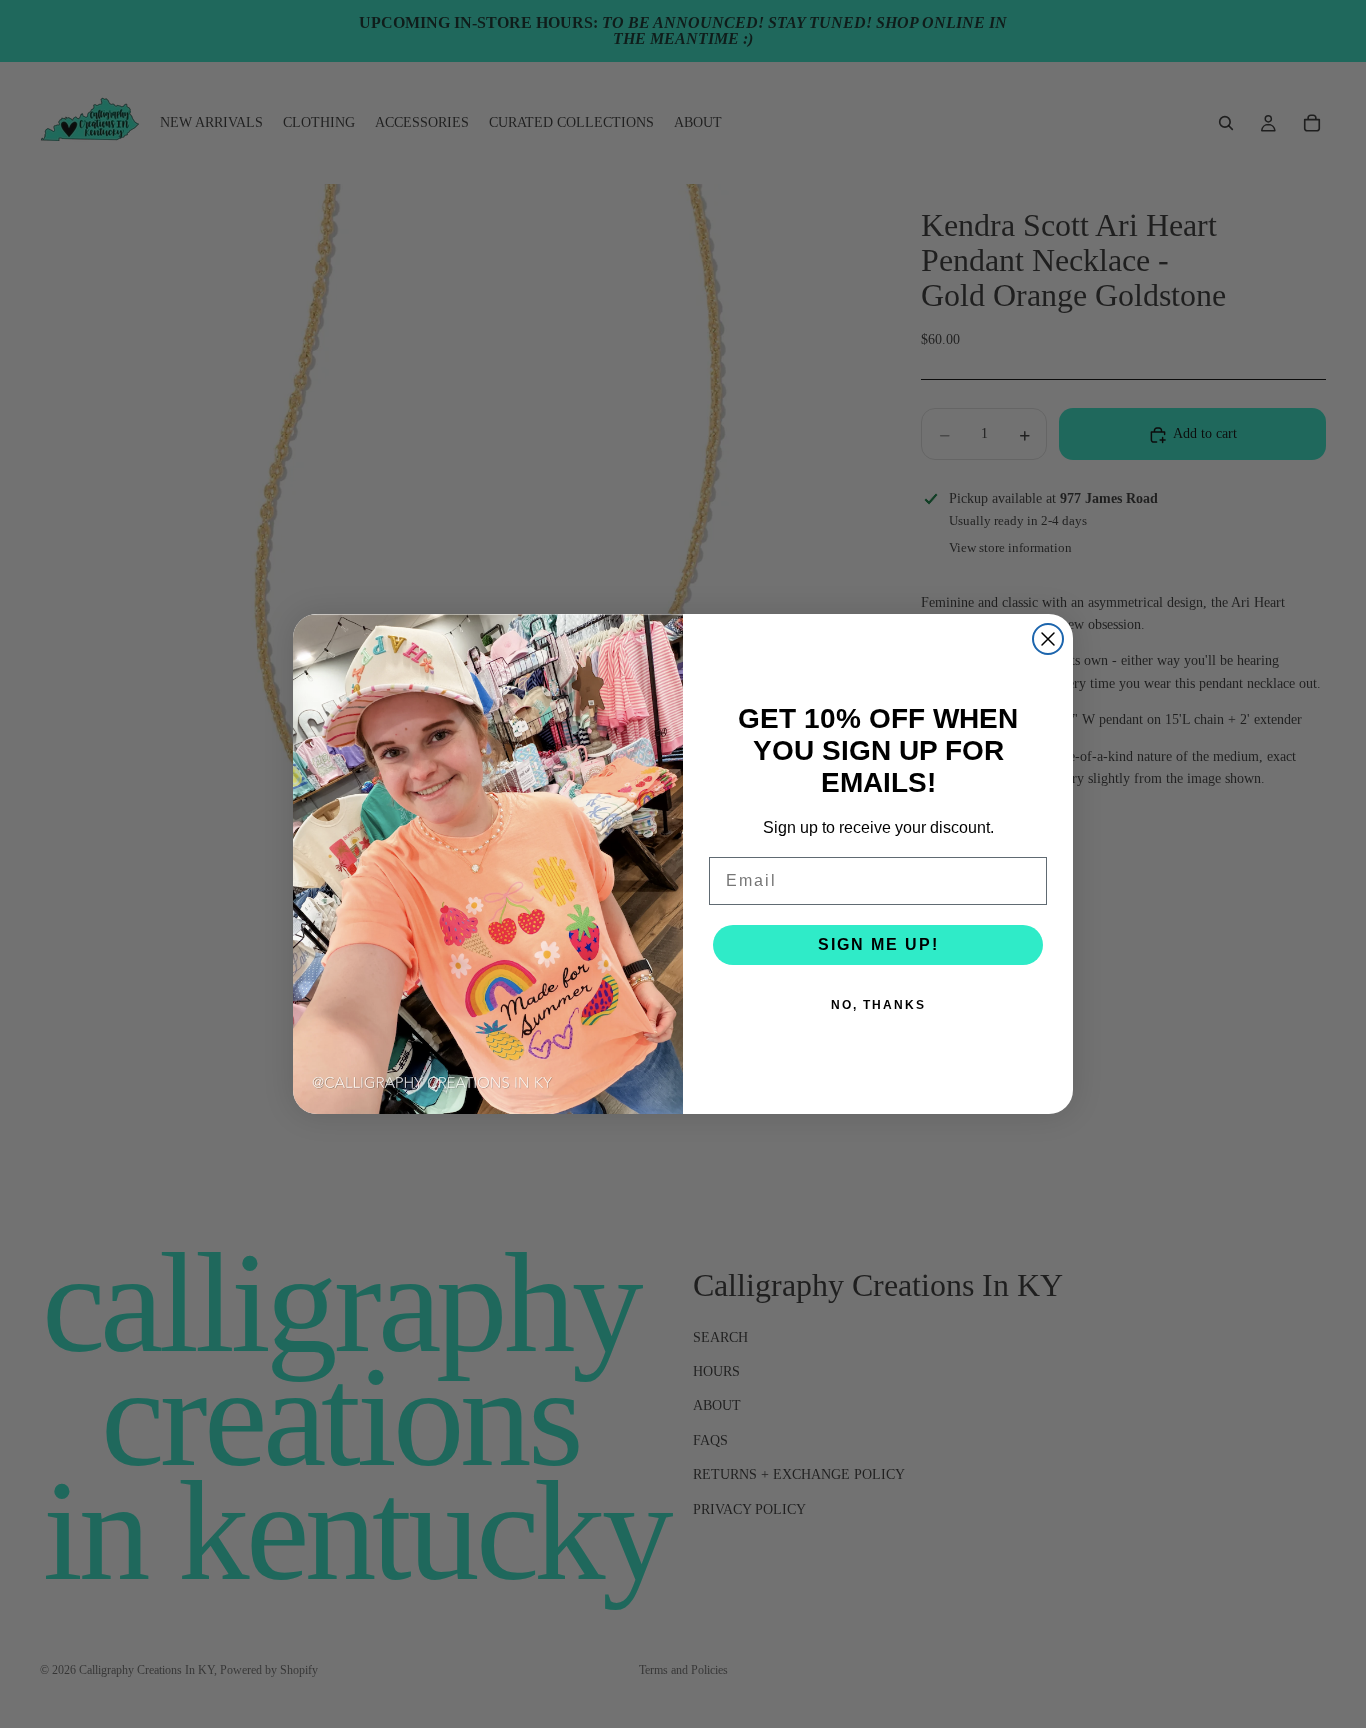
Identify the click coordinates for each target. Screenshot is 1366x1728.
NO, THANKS (878, 1005)
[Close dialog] (1048, 639)
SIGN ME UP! (878, 944)
